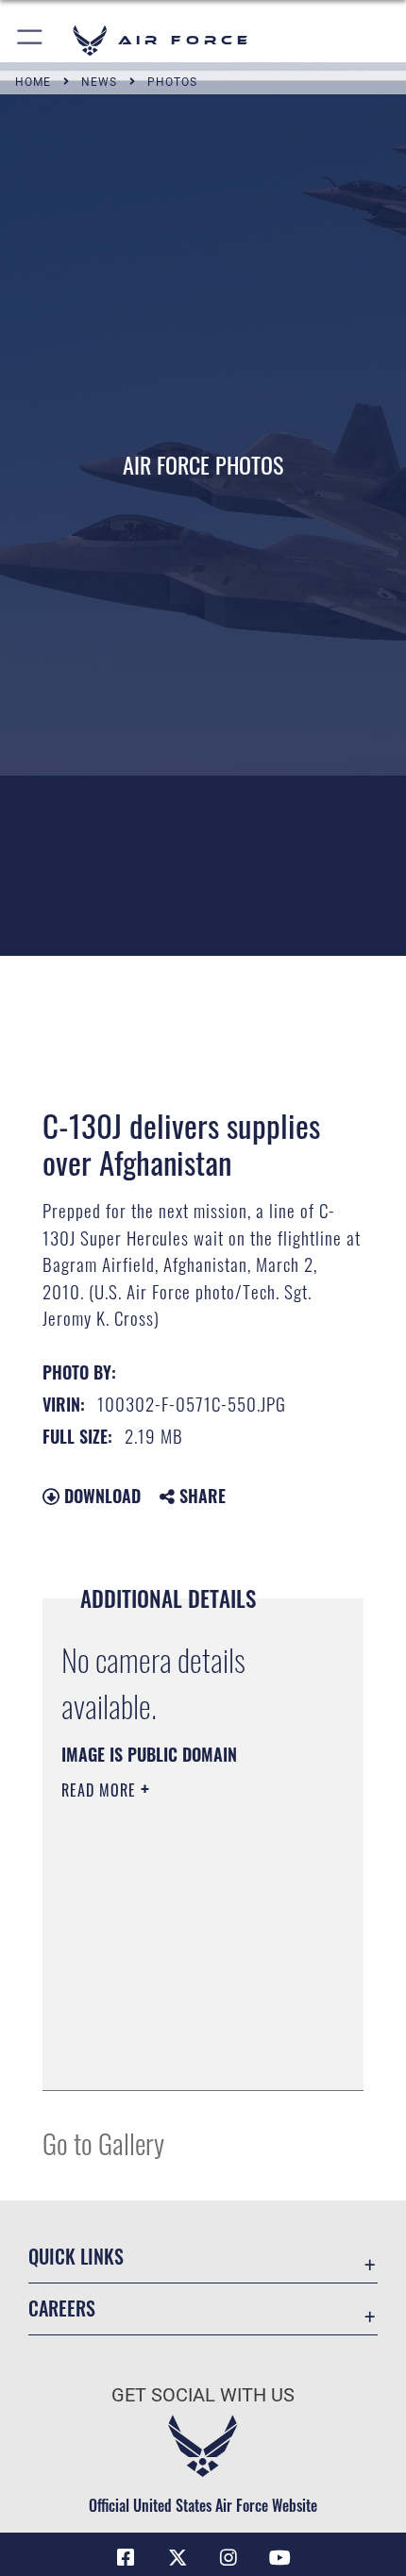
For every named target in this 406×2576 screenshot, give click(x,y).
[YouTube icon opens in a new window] (280, 2558)
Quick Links (76, 2257)
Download (100, 1496)
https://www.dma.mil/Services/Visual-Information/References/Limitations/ (176, 2029)
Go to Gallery (103, 2142)
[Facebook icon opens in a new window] (126, 2558)
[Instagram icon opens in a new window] (228, 2558)
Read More (101, 1790)
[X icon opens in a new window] (178, 2558)
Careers (62, 2308)
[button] (31, 40)
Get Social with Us (203, 2395)
